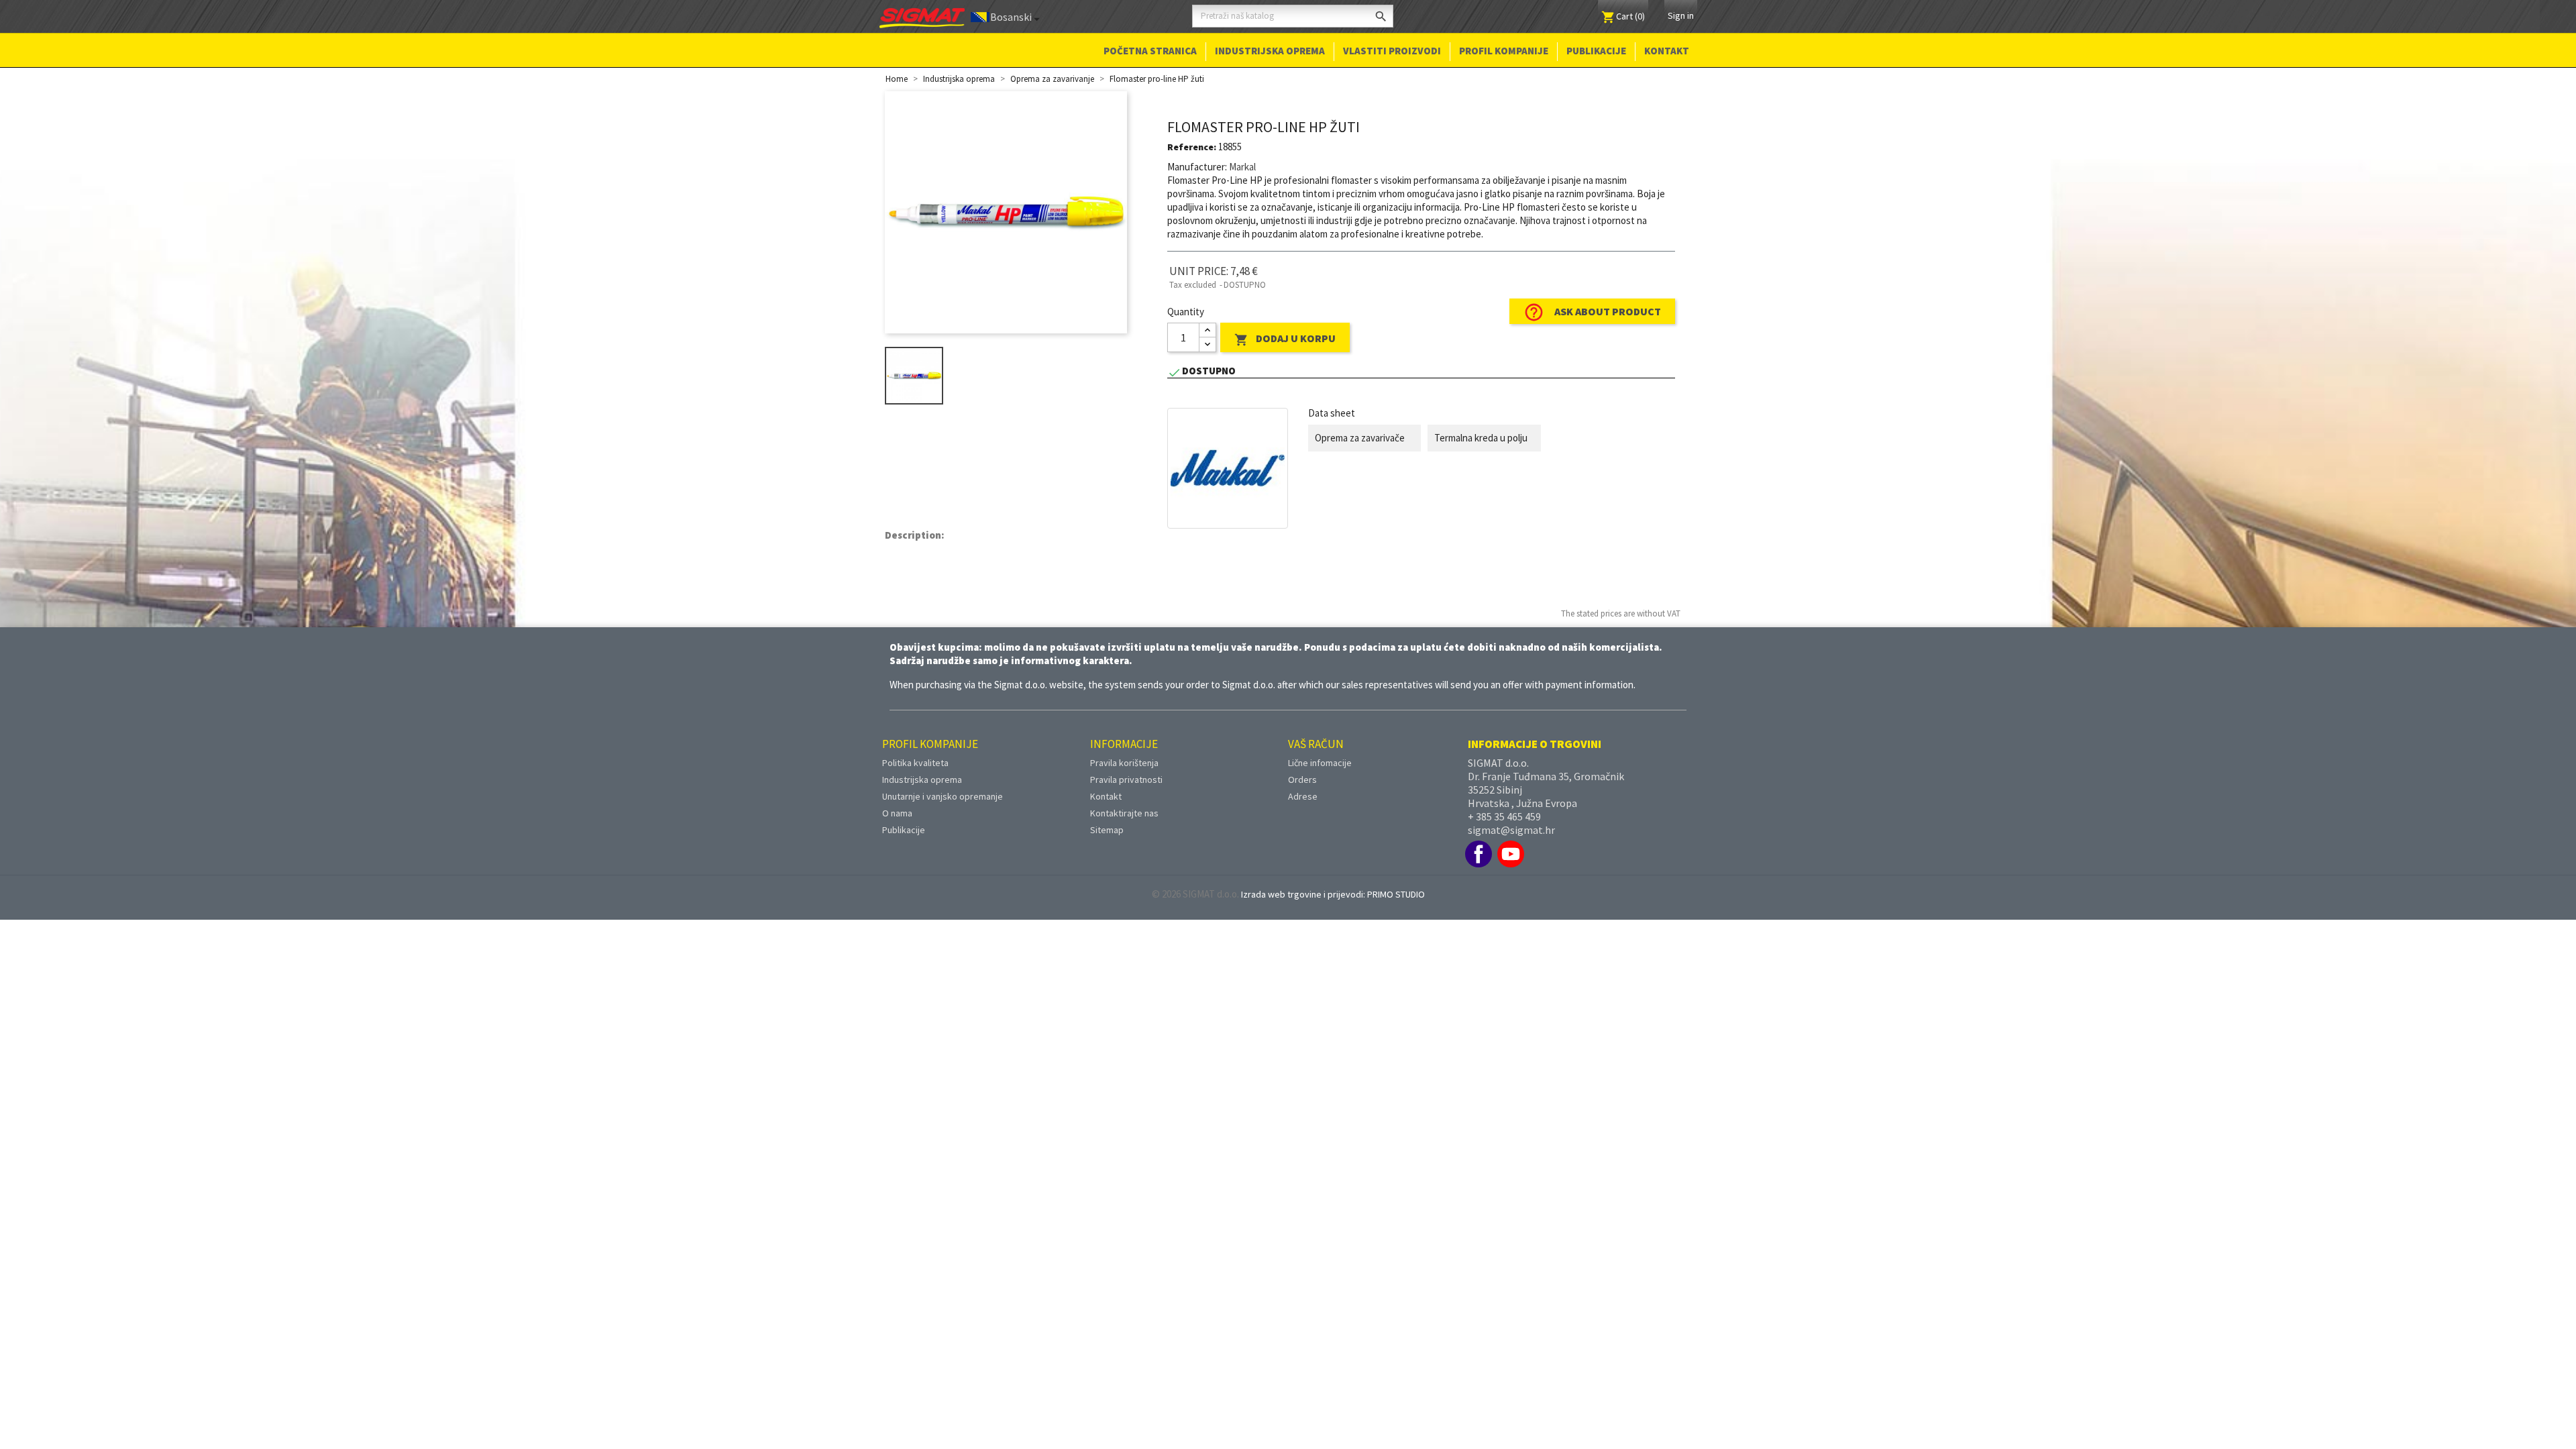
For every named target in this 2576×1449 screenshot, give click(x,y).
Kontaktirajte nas (1124, 813)
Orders (1302, 780)
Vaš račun (1316, 744)
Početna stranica (1150, 51)
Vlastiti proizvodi (1392, 51)
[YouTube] (1511, 854)
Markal (1242, 167)
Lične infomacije (1320, 763)
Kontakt (1667, 51)
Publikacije (1596, 51)
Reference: (1192, 147)
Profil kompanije (1504, 51)
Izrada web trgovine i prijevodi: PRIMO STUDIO (1333, 894)
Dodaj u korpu (1285, 339)
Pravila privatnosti (1126, 780)
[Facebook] (1479, 854)
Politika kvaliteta (915, 763)
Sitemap (1107, 830)
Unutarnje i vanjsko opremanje (943, 796)
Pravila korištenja (1124, 763)
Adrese (1303, 796)
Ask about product (1592, 312)
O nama (897, 813)
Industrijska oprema (1270, 51)
